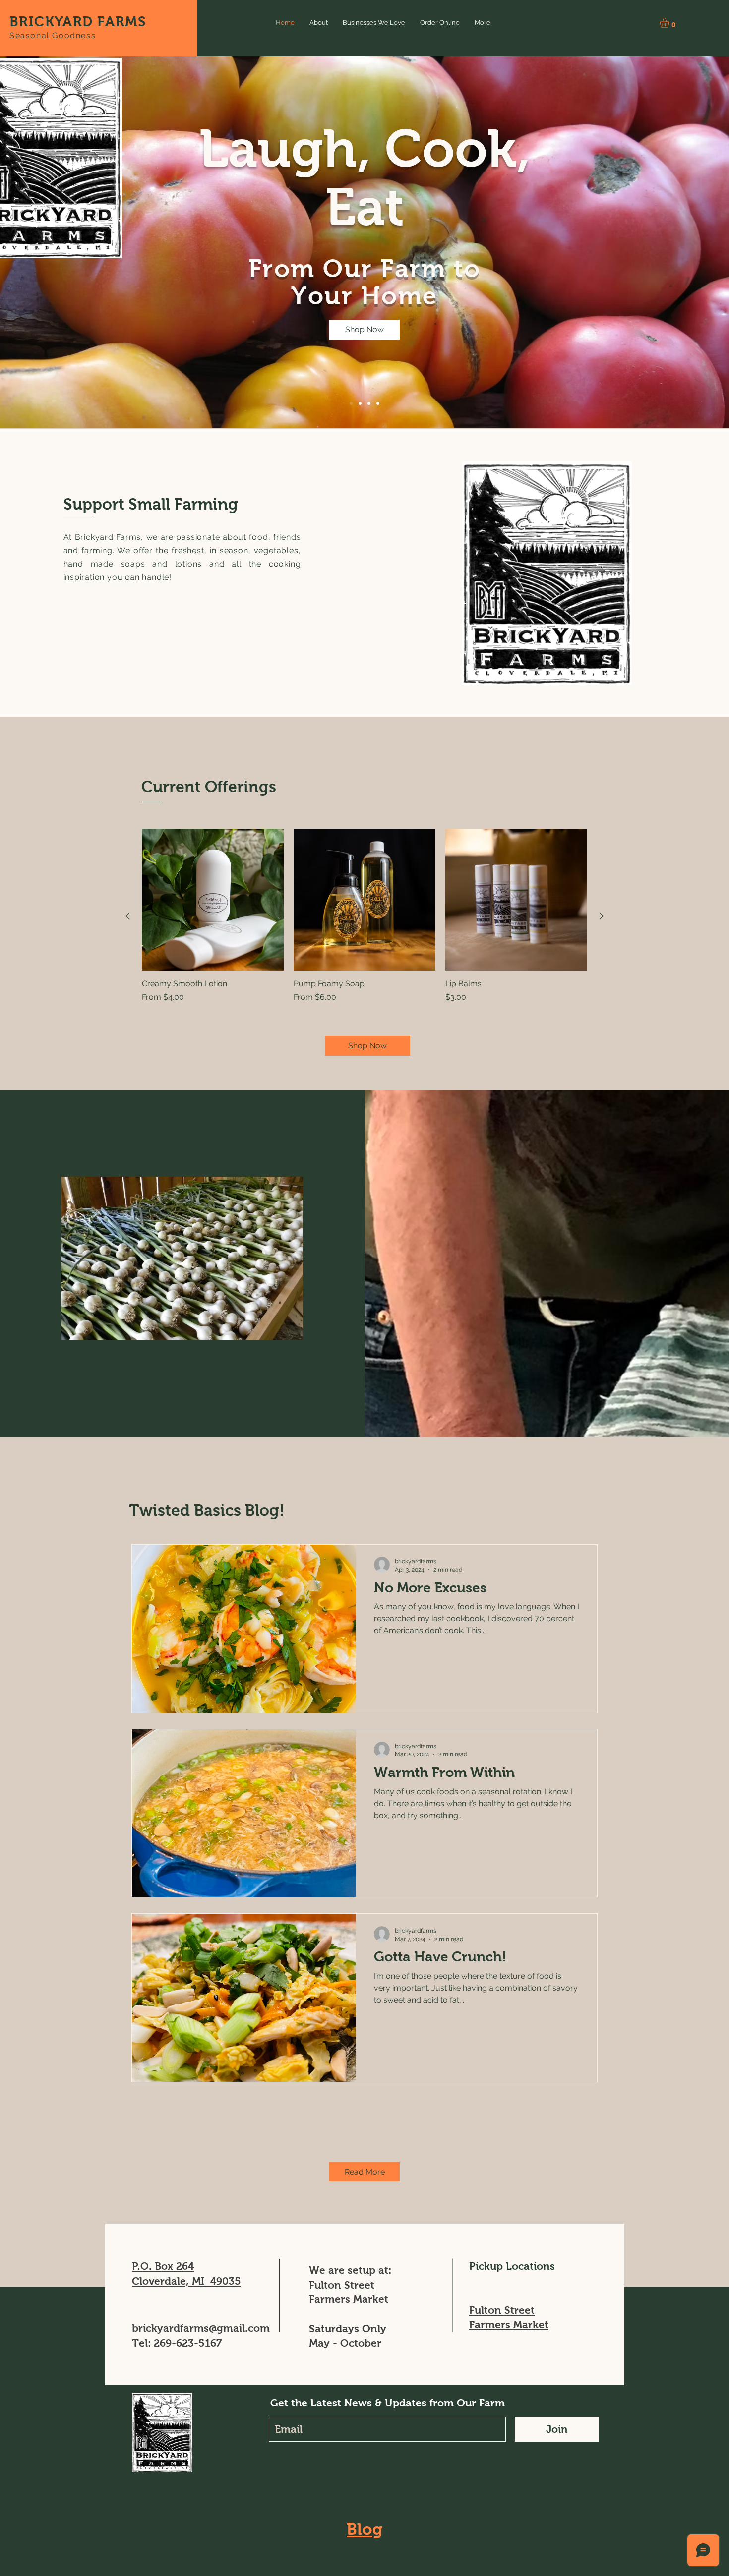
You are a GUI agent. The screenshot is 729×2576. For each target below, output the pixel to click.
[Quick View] (213, 900)
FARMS (121, 22)
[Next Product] (602, 916)
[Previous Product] (127, 916)
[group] (364, 916)
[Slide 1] (351, 403)
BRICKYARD (53, 22)
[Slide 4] (378, 403)
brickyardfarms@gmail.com (201, 2328)
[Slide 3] (369, 403)
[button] (670, 23)
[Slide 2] (360, 403)
